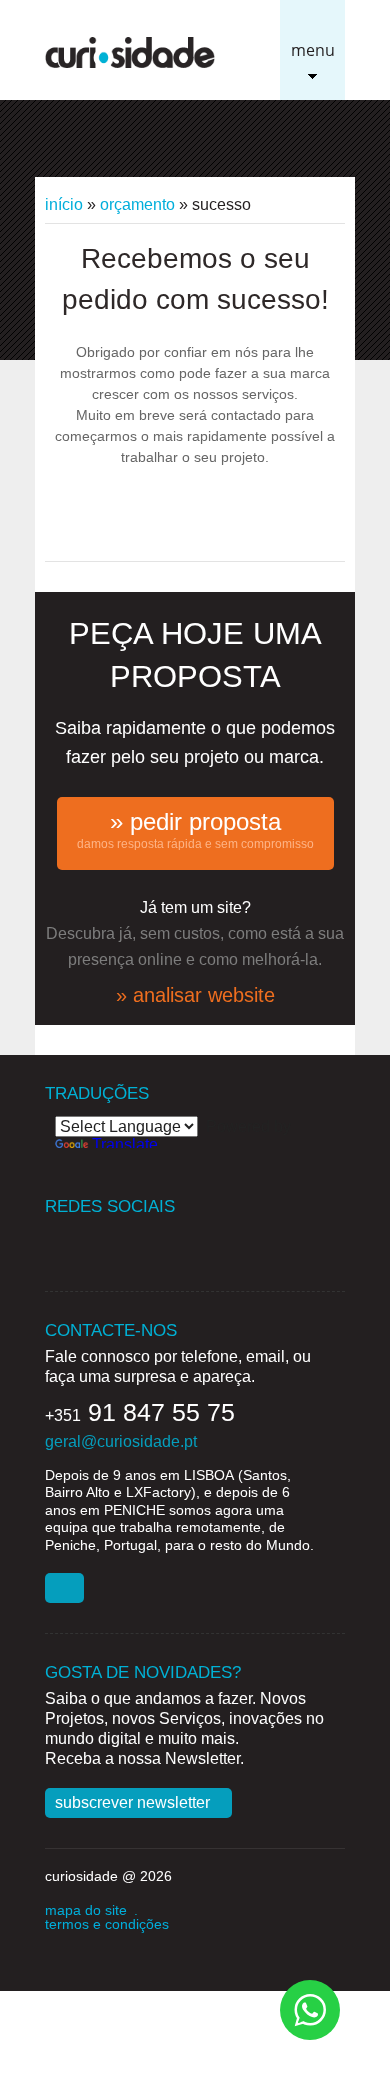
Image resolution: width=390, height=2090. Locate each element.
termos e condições (107, 1924)
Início (64, 204)
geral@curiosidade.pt (121, 1441)
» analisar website (195, 995)
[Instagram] (137, 1239)
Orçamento (137, 204)
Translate (125, 1144)
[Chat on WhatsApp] (310, 2008)
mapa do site (86, 1910)
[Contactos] (64, 1588)
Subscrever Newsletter (132, 1802)
